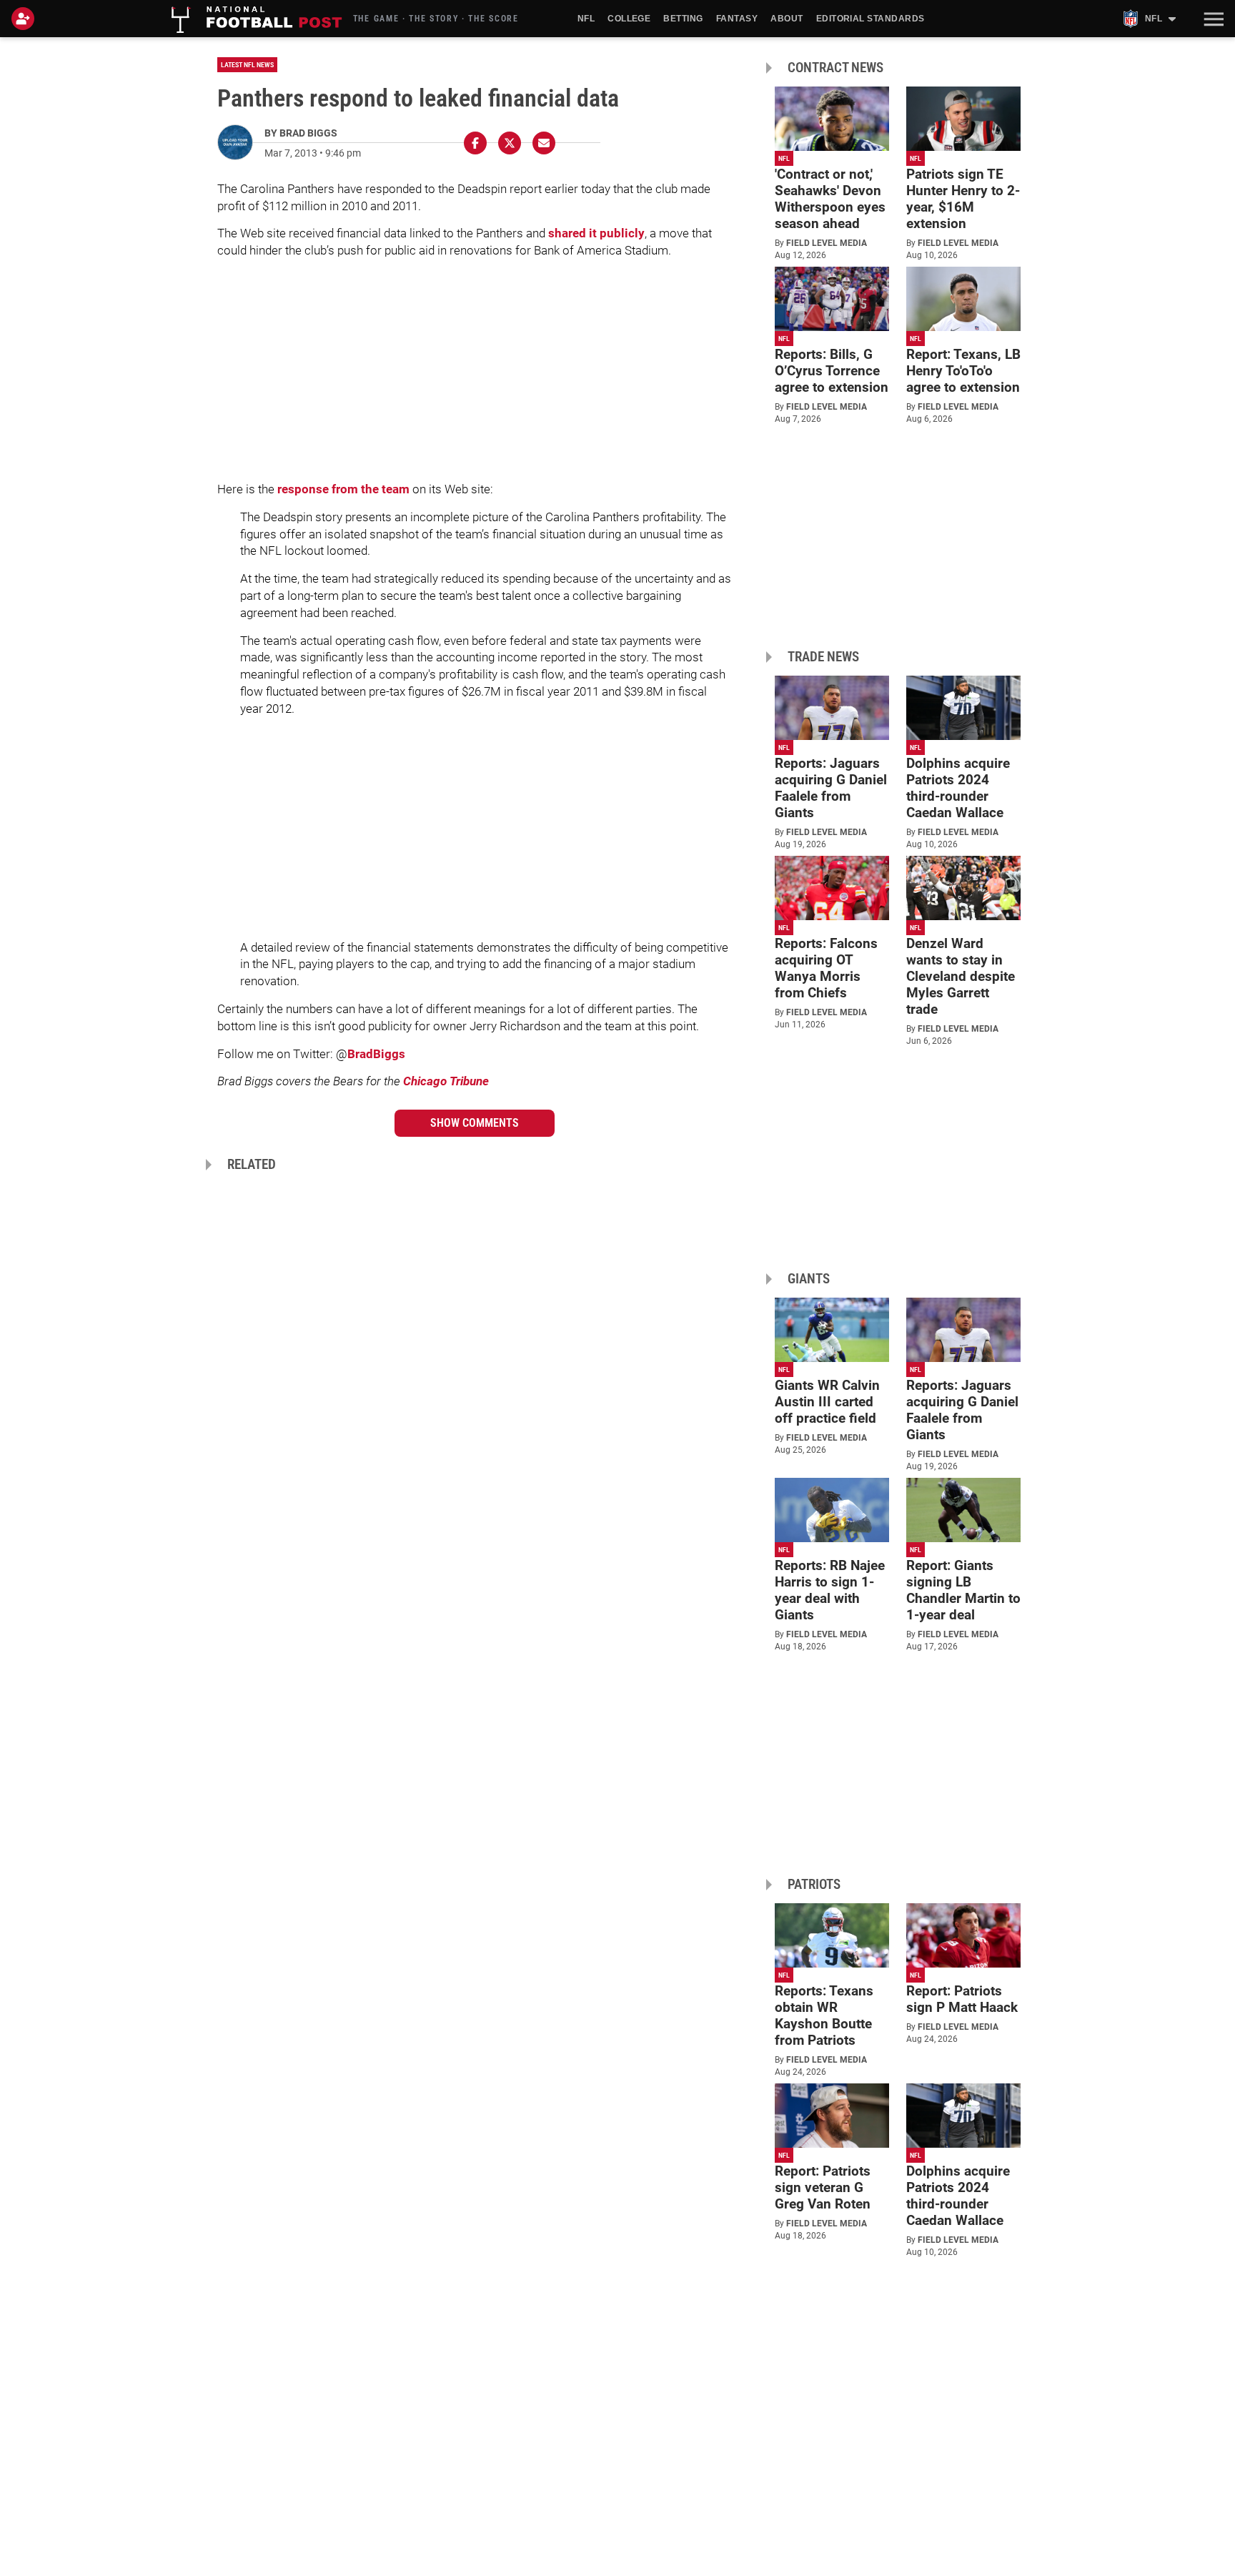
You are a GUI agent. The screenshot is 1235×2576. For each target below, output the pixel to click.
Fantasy (737, 19)
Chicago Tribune (446, 1081)
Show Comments (475, 1123)
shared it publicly (596, 233)
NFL (586, 19)
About (787, 19)
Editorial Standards (871, 19)
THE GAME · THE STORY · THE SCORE (436, 19)
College (629, 19)
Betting (683, 19)
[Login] (26, 19)
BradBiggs (376, 1054)
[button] (1212, 19)
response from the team (343, 489)
